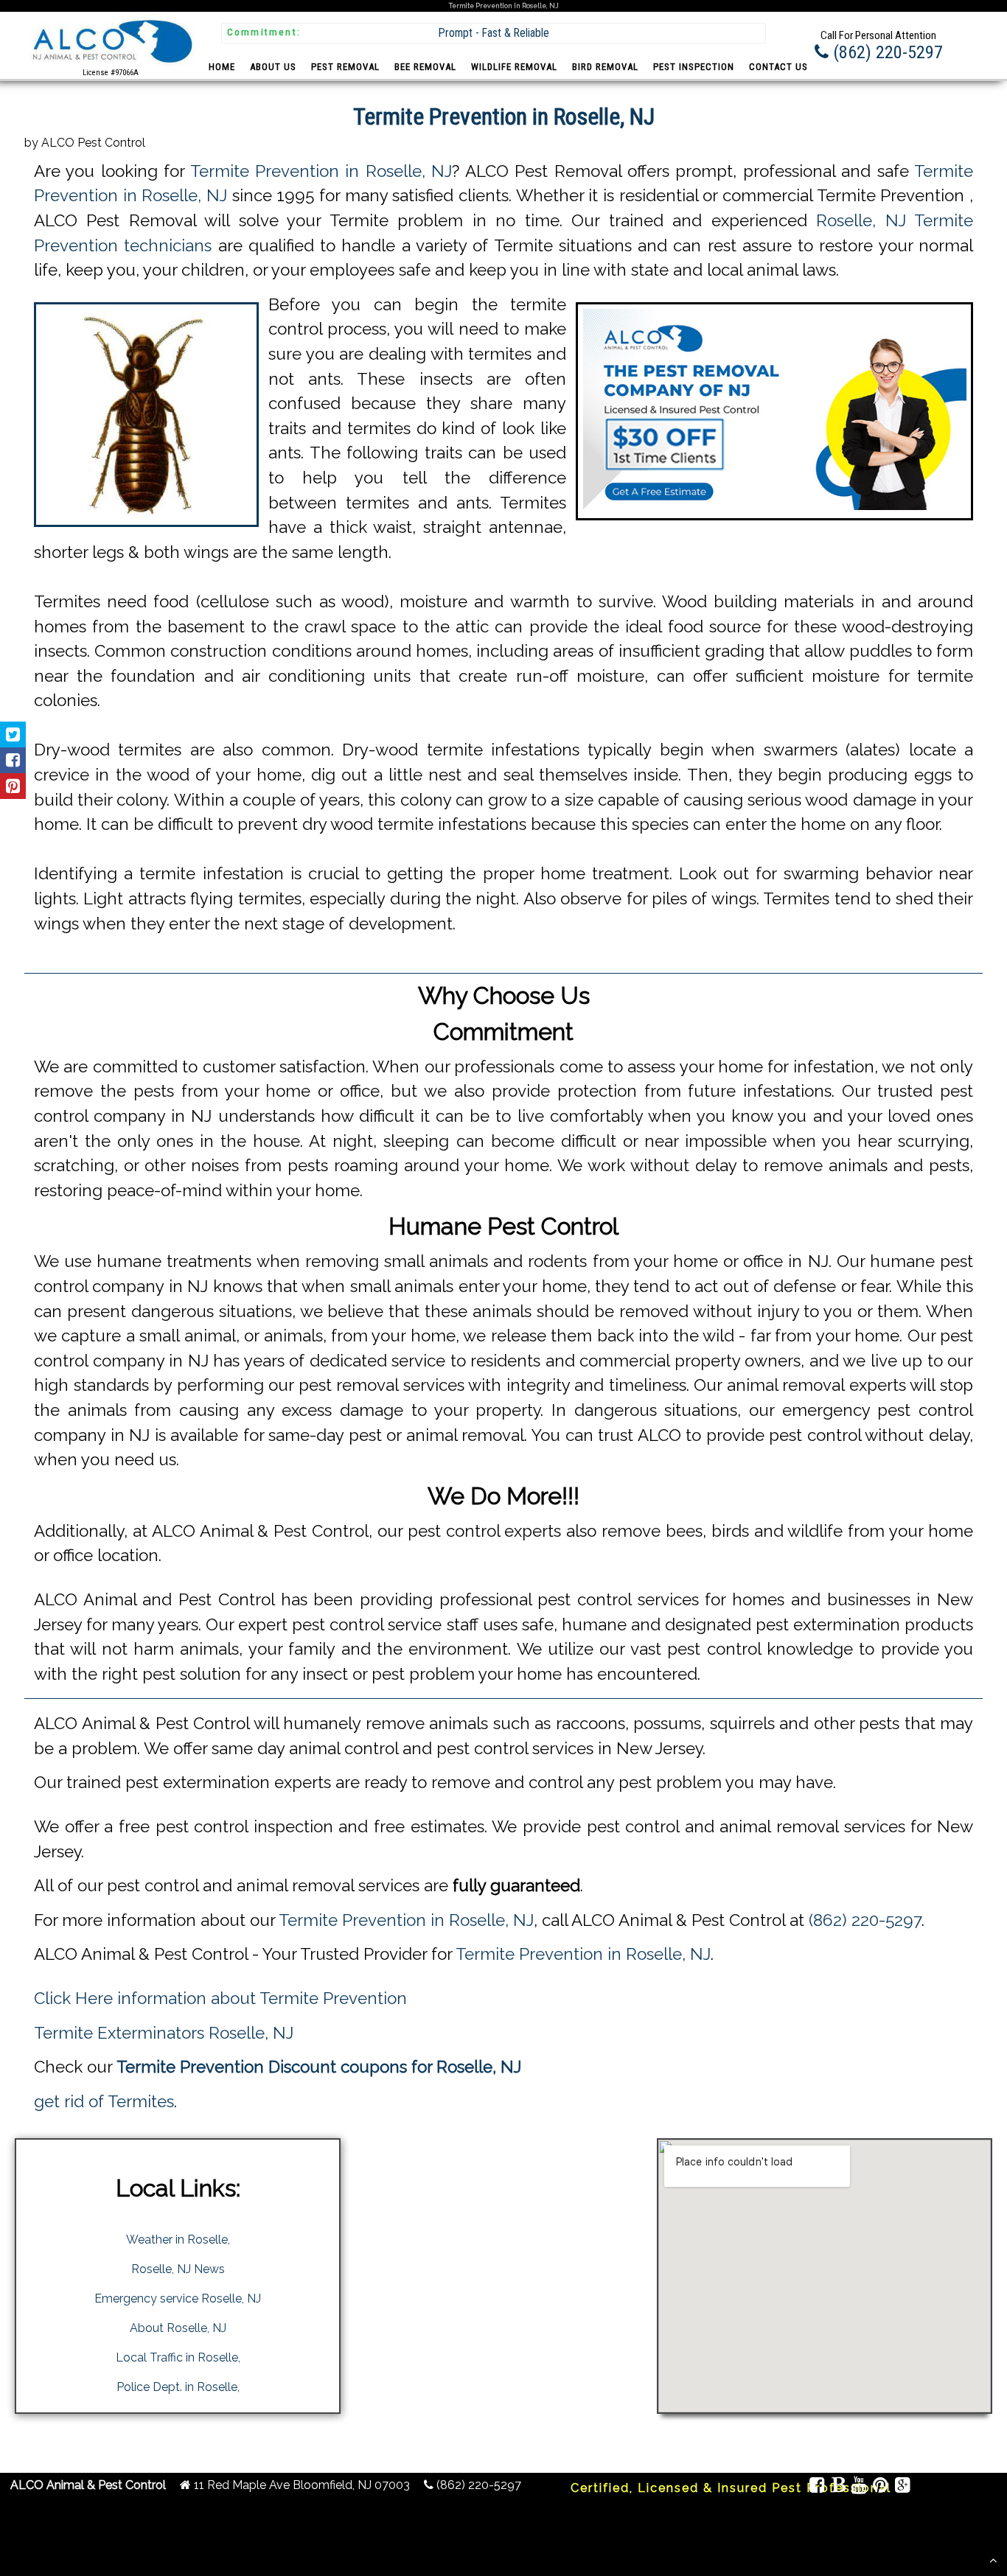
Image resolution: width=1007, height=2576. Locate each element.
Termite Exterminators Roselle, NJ (164, 2033)
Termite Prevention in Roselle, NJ (321, 171)
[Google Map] (902, 2487)
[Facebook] (817, 2487)
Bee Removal (425, 67)
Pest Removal (345, 67)
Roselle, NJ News (178, 2269)
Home (222, 67)
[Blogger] (838, 2487)
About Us (273, 67)
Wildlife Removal (514, 67)
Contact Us (778, 67)
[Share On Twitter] (13, 734)
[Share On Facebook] (13, 760)
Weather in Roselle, (178, 2240)
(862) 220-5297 (865, 1920)
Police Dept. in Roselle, (178, 2387)
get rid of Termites (104, 2101)
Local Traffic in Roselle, (178, 2357)
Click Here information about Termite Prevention (220, 1998)
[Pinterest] (881, 2487)
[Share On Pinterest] (13, 786)
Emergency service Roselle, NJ (178, 2298)
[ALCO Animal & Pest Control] (111, 65)
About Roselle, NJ (178, 2328)
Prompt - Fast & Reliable (494, 33)
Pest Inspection (694, 67)
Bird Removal (605, 67)
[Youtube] (859, 2487)
